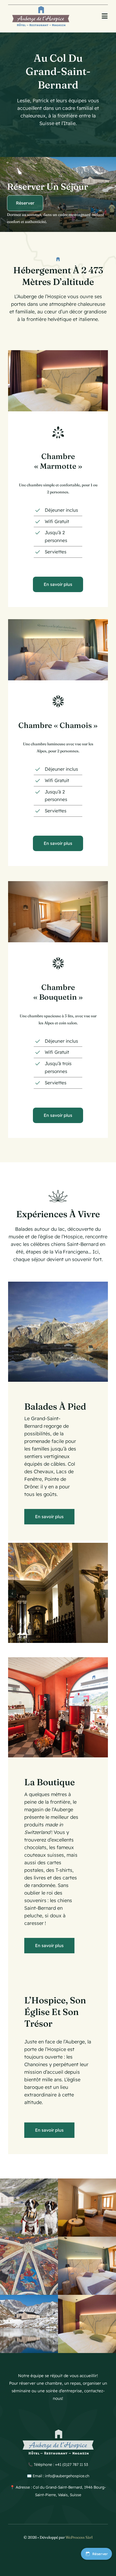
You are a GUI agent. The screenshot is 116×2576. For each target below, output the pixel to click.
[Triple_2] (58, 883)
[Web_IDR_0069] (58, 352)
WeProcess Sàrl (79, 2537)
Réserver (100, 2554)
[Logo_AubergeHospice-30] (41, 7)
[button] (12, 1594)
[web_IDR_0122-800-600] (58, 621)
